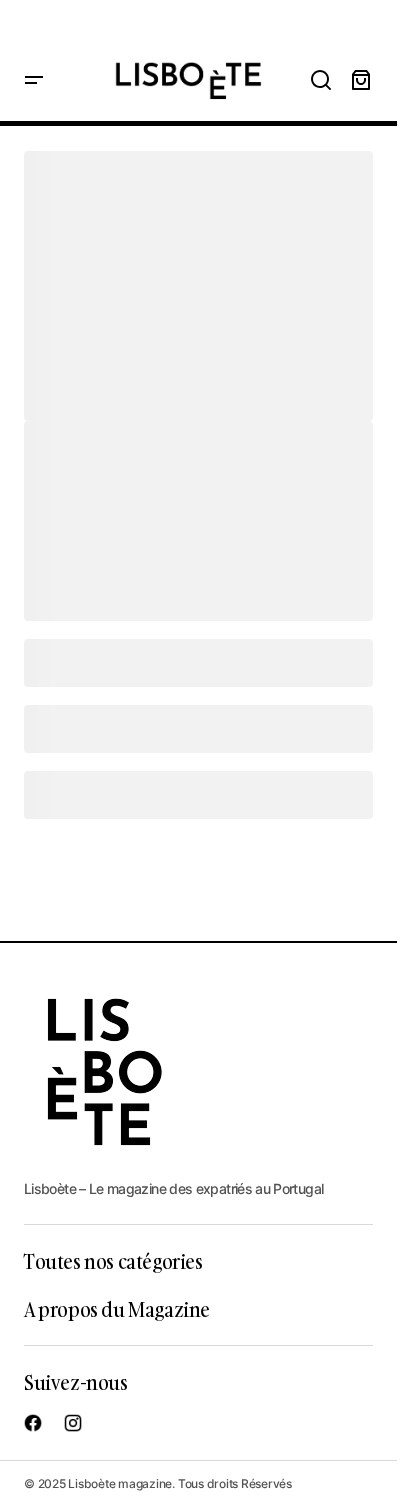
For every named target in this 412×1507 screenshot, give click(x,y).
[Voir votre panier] (361, 80)
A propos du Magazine (117, 1309)
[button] (34, 80)
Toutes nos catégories (113, 1261)
